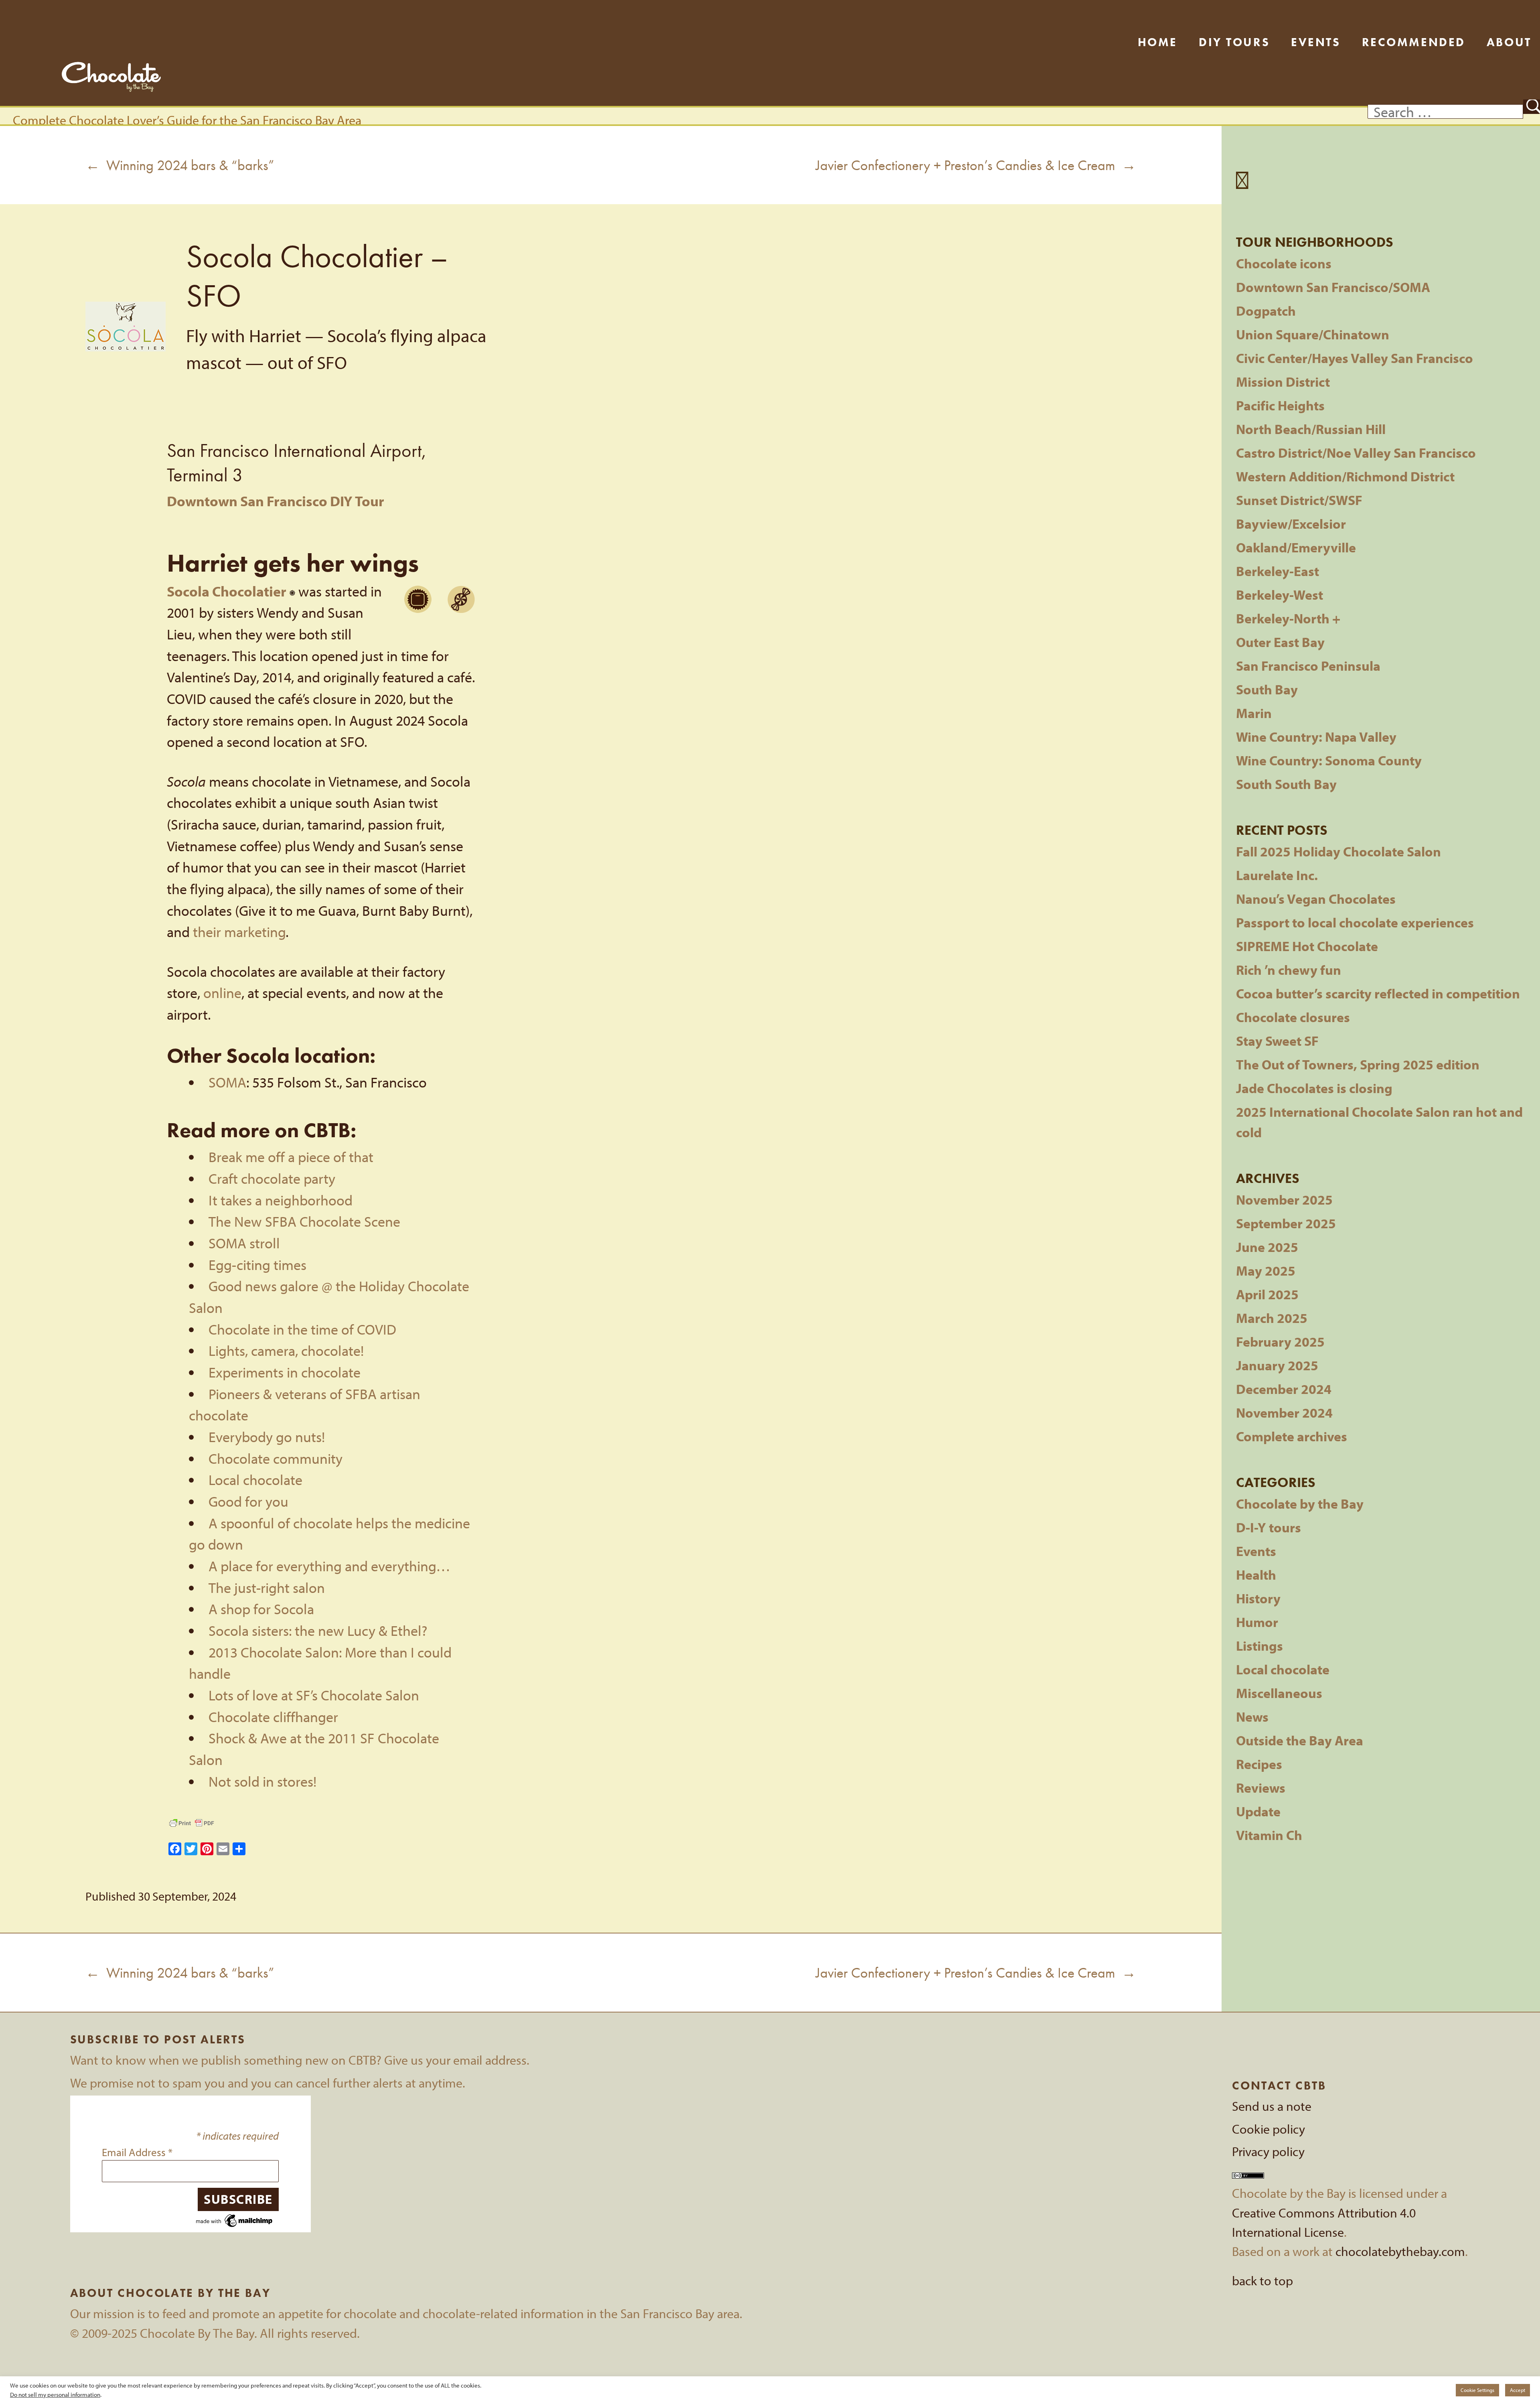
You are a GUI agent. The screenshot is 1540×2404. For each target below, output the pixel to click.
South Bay (1267, 689)
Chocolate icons (1284, 263)
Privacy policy (1268, 2151)
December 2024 (1284, 1389)
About (1509, 42)
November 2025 (1284, 1200)
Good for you (248, 1501)
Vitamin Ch (1269, 1835)
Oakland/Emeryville (1296, 547)
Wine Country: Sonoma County (1329, 760)
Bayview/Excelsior (1291, 524)
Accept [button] (1518, 2390)
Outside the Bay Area (1300, 1740)
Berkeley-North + (1288, 618)
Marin (1254, 713)
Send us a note (1272, 2106)
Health (1256, 1575)
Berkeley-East (1278, 571)
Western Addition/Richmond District (1345, 476)
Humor (1257, 1622)
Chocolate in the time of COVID (302, 1329)
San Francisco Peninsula (1308, 666)
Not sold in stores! (262, 1781)
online (222, 993)
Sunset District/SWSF (1299, 500)
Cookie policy (1268, 2129)
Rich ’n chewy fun (1289, 970)
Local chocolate (255, 1480)
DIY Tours (1234, 42)
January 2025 (1277, 1365)
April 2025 (1267, 1294)
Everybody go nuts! (267, 1437)
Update (1258, 1811)
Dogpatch (1266, 311)
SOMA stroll (244, 1243)
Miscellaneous (1279, 1693)
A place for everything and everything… (329, 1566)
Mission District (1283, 382)
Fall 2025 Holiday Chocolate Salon (1338, 851)
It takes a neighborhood (281, 1200)
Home (1158, 42)
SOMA (227, 1082)
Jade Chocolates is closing (1314, 1088)
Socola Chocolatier (227, 591)
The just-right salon (267, 1587)
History (1258, 1598)
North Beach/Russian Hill (1311, 429)
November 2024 (1284, 1413)
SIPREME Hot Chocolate (1307, 946)
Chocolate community (276, 1458)
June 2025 (1267, 1247)
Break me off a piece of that (291, 1157)
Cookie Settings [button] (1477, 2390)
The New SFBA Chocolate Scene (304, 1221)
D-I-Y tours (1268, 1527)
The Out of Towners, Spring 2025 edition (1358, 1064)
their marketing (239, 932)
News (1252, 1717)
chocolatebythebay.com (1400, 2251)
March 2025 (1272, 1318)
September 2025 (1286, 1223)
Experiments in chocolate (285, 1372)
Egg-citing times (257, 1265)
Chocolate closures (1293, 1017)
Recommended (1414, 42)
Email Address (137, 2152)
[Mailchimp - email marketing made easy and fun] (235, 2219)
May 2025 (1266, 1271)
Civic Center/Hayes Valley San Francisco (1355, 358)
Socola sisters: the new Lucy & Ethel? (318, 1630)
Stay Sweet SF (1277, 1041)
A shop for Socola (261, 1609)
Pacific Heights (1280, 405)
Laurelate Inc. (1277, 875)
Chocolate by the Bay (1300, 1504)
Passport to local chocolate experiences (1355, 922)
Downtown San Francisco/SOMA (1333, 287)
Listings (1259, 1646)
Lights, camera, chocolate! (286, 1350)
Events (1316, 42)
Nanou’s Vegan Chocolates (1316, 899)
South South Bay (1286, 784)
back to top (1262, 2280)
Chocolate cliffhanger (273, 1717)
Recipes (1259, 1764)
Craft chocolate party (272, 1178)
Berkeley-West (1280, 595)
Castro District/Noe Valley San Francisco (1356, 453)
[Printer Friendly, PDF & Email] (192, 1823)
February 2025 (1280, 1342)
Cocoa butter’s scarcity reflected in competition (1378, 993)
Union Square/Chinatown (1313, 334)
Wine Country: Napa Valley (1316, 737)
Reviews (1261, 1788)
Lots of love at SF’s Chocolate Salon (314, 1695)
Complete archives (1292, 1436)
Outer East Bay (1280, 642)
